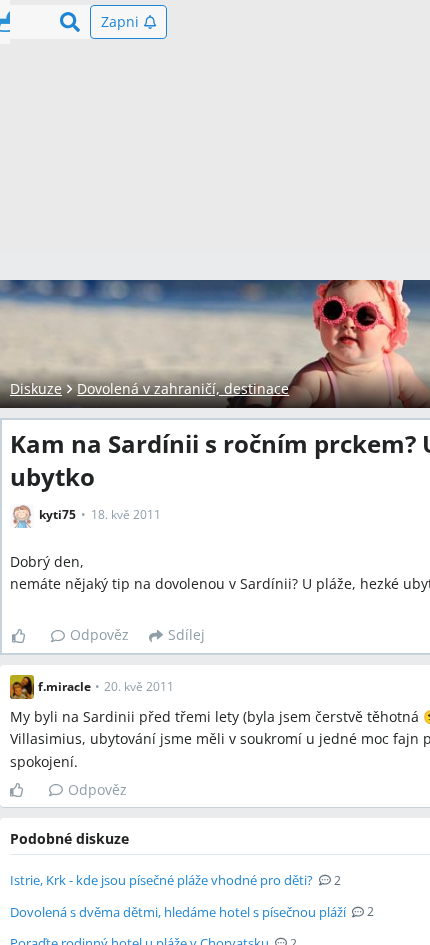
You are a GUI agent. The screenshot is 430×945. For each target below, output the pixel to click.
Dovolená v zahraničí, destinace (183, 388)
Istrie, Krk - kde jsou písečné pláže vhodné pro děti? (161, 880)
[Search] (70, 22)
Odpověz (99, 634)
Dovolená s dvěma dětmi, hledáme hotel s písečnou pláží (178, 912)
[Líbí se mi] (26, 636)
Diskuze (36, 388)
